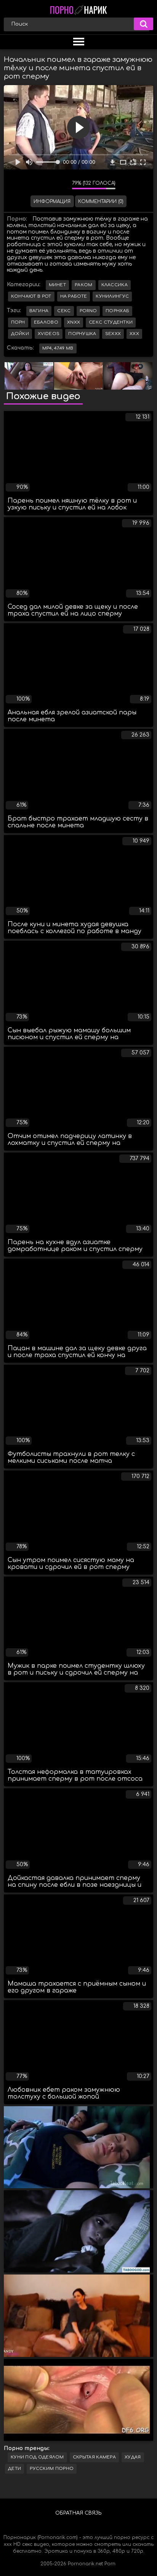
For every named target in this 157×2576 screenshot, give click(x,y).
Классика (115, 285)
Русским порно (52, 2469)
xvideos (49, 334)
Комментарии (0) (101, 202)
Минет (58, 285)
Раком (84, 285)
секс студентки (111, 322)
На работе (74, 296)
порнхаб (117, 311)
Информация (52, 202)
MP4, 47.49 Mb (58, 348)
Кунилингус (112, 296)
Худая (133, 2457)
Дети (14, 2469)
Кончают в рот (31, 296)
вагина (39, 311)
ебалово (46, 322)
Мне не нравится (61, 185)
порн (18, 322)
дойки (20, 334)
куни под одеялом (37, 2457)
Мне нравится (43, 185)
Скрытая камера (94, 2457)
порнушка (82, 334)
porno (88, 311)
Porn (110, 2564)
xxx (134, 334)
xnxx (74, 322)
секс (64, 311)
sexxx (113, 334)
